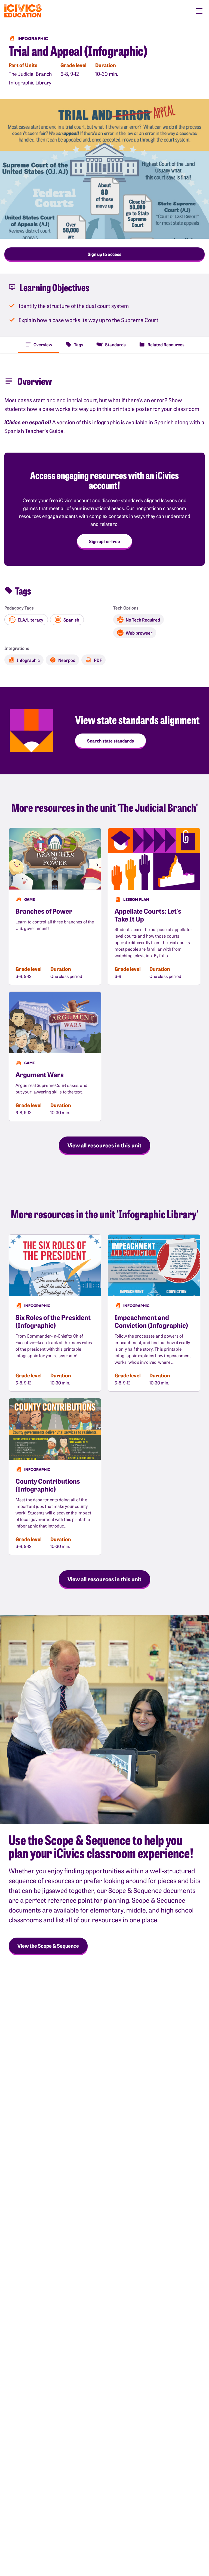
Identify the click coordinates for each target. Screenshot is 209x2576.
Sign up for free (104, 541)
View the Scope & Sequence (48, 1946)
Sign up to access (104, 254)
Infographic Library (30, 82)
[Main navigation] (199, 11)
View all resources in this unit (104, 1145)
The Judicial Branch (30, 74)
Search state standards (110, 741)
